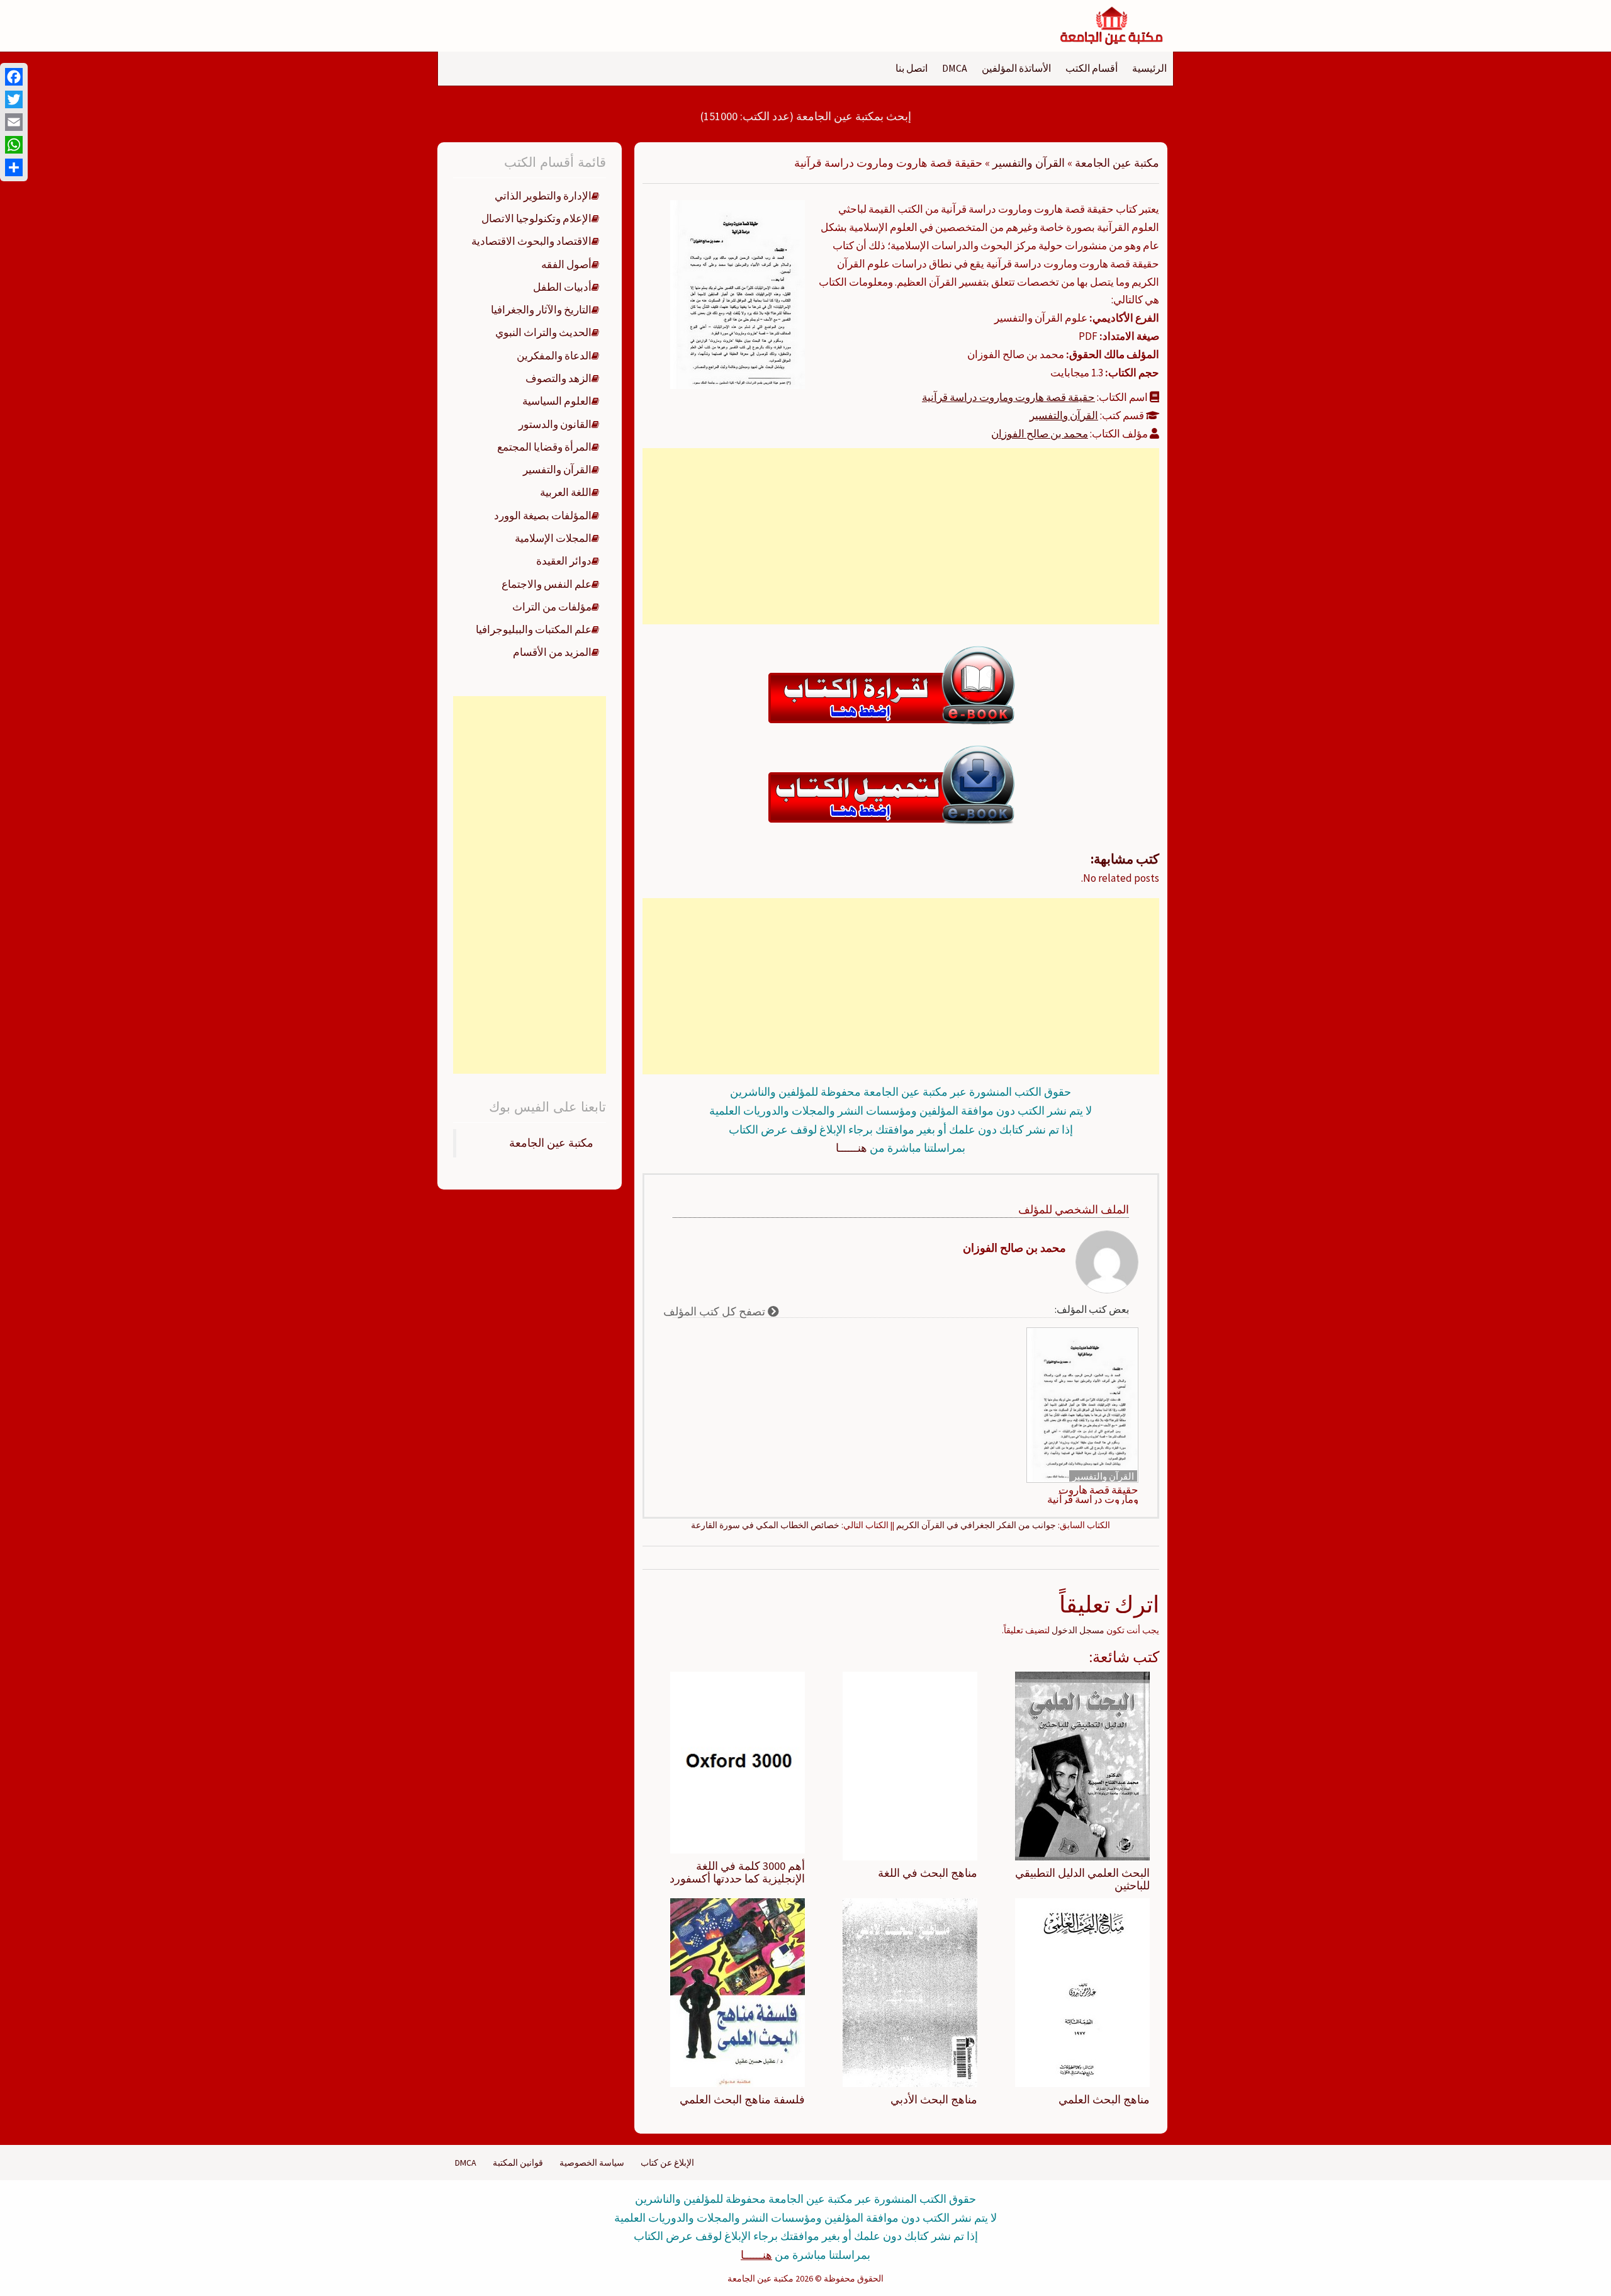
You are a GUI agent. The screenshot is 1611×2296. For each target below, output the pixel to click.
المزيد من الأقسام (552, 652)
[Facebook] (14, 77)
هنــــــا (851, 1148)
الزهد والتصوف (559, 378)
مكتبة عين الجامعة (1117, 163)
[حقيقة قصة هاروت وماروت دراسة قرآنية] (738, 293)
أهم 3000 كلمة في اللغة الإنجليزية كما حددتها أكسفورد (737, 1872)
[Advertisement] (901, 536)
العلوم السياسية (557, 401)
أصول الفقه (566, 264)
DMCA (955, 68)
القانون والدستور (555, 424)
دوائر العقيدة (564, 561)
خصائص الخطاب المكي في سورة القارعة (765, 1525)
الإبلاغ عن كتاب (667, 2163)
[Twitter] (14, 99)
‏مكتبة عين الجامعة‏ (551, 1143)
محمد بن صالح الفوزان (1040, 434)
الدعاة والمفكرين (554, 356)
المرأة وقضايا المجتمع (544, 447)
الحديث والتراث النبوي (543, 332)
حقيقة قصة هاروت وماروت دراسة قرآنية (1008, 397)
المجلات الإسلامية (553, 538)
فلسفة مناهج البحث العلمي (742, 2099)
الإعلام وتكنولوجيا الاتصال (536, 218)
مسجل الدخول (1078, 1630)
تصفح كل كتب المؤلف (716, 1311)
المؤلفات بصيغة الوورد (543, 515)
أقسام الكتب (1092, 68)
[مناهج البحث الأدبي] (910, 1991)
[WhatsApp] (14, 145)
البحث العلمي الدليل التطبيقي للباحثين (1082, 1879)
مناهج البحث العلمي (1104, 2099)
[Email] (14, 122)
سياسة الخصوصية (592, 2163)
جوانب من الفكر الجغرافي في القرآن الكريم (976, 1525)
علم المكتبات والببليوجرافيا (534, 629)
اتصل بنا (912, 68)
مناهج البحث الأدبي (934, 2099)
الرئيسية (1149, 68)
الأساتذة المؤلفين (1016, 68)
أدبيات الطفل (562, 287)
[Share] (14, 167)
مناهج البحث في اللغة (928, 1873)
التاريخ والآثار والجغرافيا (541, 310)
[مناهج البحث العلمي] (1082, 1991)
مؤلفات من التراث (552, 607)
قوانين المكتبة (518, 2163)
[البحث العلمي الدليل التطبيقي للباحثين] (1082, 1765)
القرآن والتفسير (1029, 163)
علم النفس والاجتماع (547, 584)
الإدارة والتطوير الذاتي (543, 196)
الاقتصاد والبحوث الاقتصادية (531, 241)
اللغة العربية (566, 492)
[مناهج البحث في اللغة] (910, 1765)
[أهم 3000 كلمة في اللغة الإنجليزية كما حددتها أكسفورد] (738, 1762)
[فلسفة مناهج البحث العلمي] (738, 1991)
